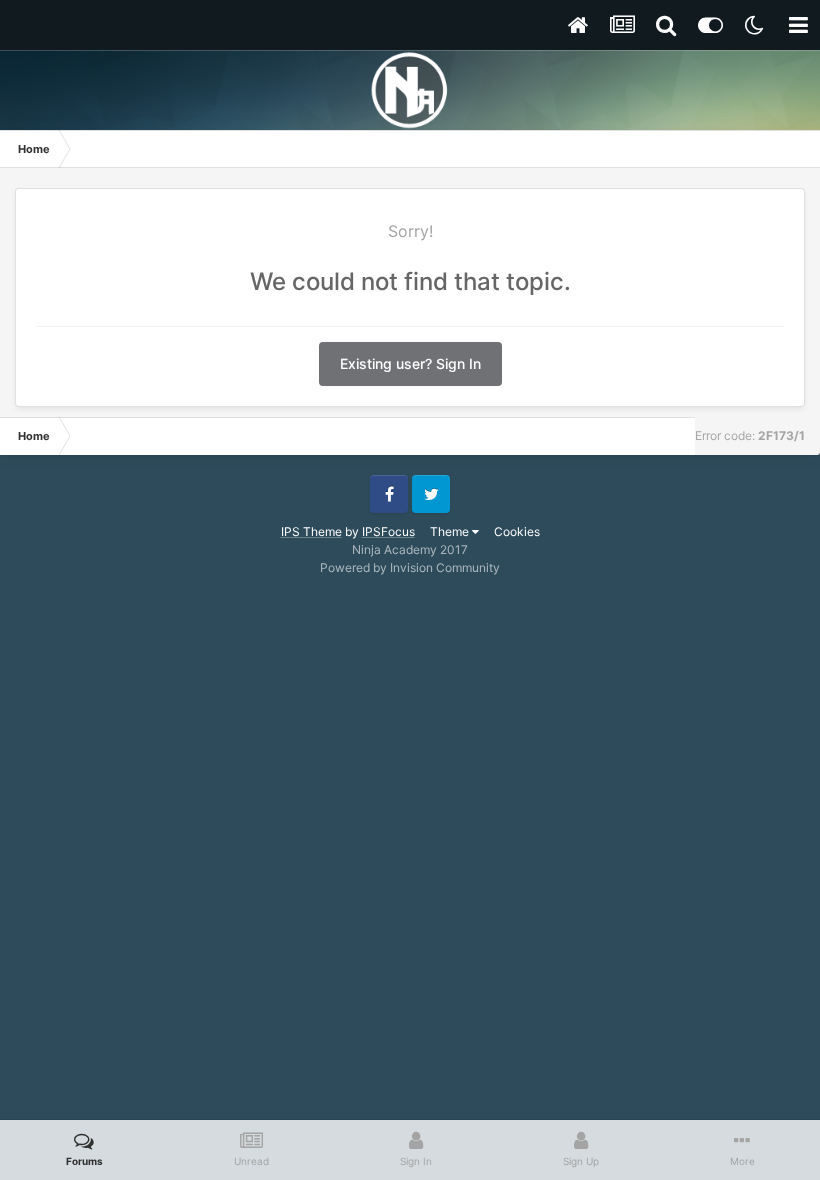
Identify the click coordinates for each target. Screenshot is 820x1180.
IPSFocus (388, 531)
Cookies (517, 531)
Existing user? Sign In (410, 363)
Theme (451, 531)
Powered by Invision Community (410, 567)
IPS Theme (311, 531)
